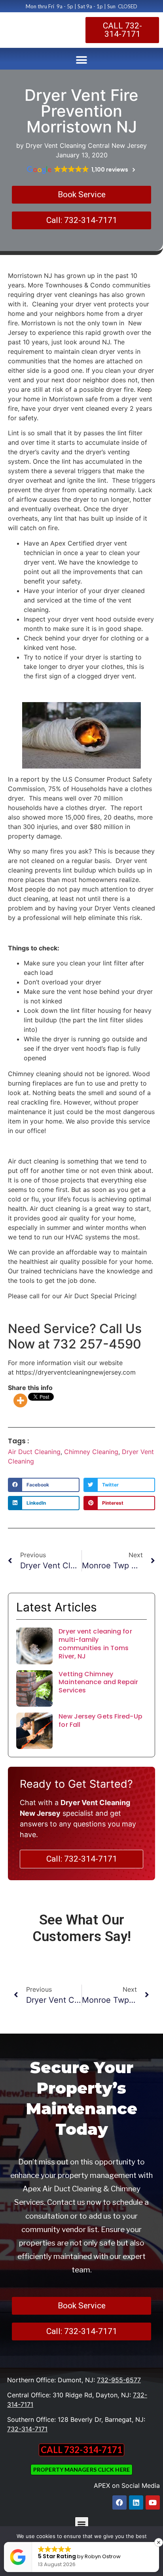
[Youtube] (153, 2502)
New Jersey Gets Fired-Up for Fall (100, 1720)
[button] (82, 60)
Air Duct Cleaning (34, 1452)
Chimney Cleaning (91, 1452)
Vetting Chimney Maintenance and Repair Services (98, 1682)
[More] (20, 1400)
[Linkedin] (136, 2502)
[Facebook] (119, 2502)
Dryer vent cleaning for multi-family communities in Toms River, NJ (95, 1644)
